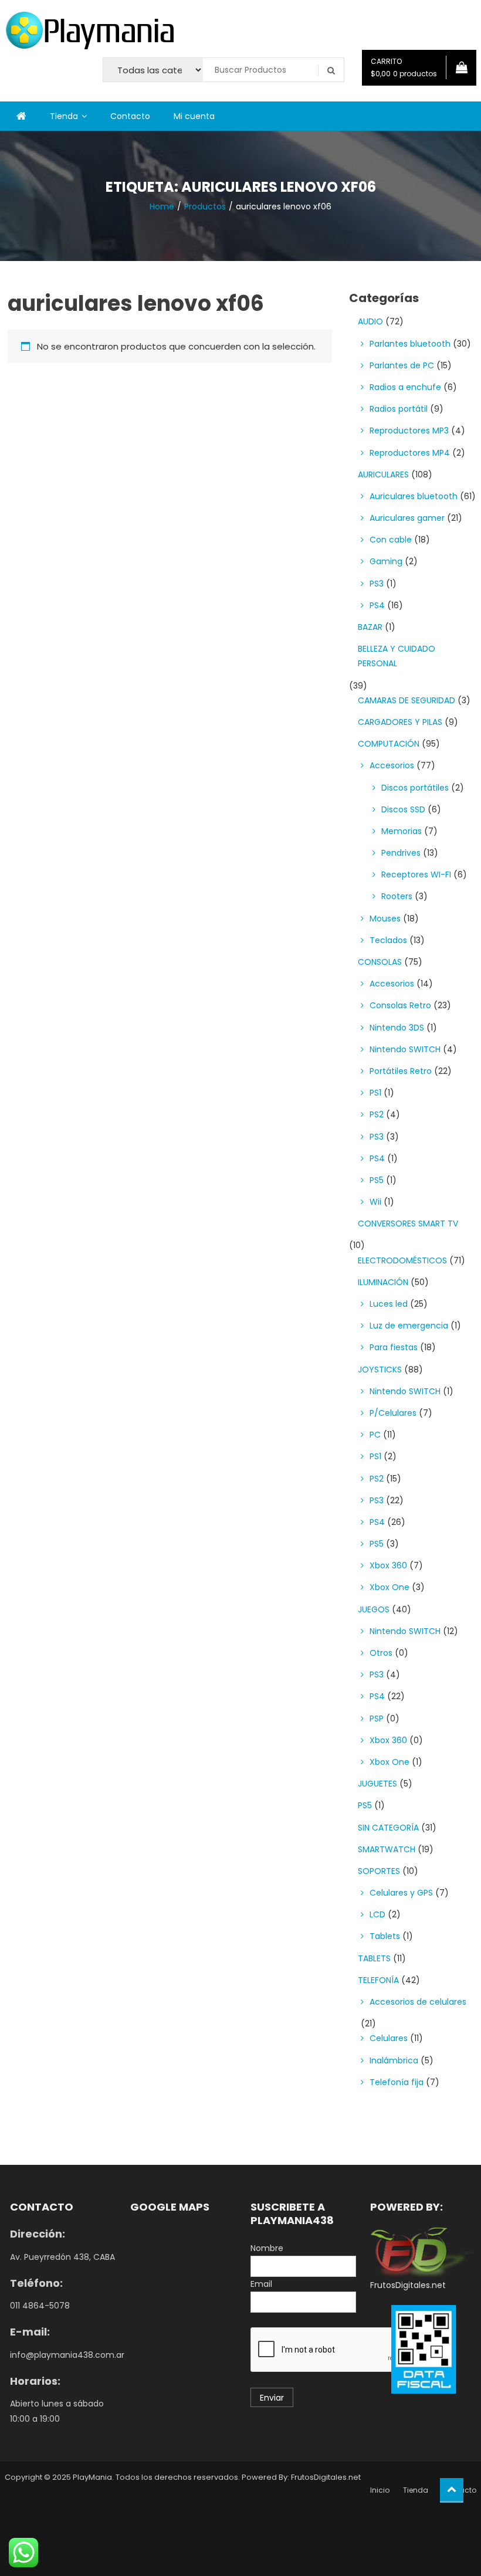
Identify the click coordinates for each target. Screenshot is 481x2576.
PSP (377, 1719)
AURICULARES (383, 474)
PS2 (377, 1114)
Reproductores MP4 (410, 453)
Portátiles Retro (401, 1071)
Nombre (267, 2248)
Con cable (391, 540)
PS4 (377, 605)
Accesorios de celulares (418, 2002)
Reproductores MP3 (409, 431)
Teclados (388, 940)
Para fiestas (394, 1347)
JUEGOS (374, 1609)
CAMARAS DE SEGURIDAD (407, 700)
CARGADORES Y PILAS (400, 722)
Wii (375, 1202)
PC (375, 1435)
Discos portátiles (415, 788)
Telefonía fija (397, 2082)
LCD (377, 1914)
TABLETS (374, 1958)
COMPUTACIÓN (389, 744)
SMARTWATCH (387, 1849)
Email (261, 2284)
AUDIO (370, 321)
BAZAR (370, 627)
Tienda (64, 116)
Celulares (389, 2038)
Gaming (386, 561)
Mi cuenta (194, 116)
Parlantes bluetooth (410, 344)
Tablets (385, 1936)
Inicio (380, 2490)
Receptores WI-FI (416, 875)
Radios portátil (399, 409)
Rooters (397, 896)
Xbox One (389, 1587)
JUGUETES (377, 1784)
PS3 (377, 584)
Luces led (389, 1304)
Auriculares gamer (407, 518)
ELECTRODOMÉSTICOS (402, 1260)
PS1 (375, 1093)
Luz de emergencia (409, 1326)
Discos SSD (403, 809)
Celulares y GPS (401, 1893)
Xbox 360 (388, 1565)
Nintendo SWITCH (405, 1049)
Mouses (385, 918)
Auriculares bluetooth (414, 496)
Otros (381, 1653)
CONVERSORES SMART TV (408, 1223)
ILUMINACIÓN (383, 1282)
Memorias (402, 831)
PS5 (377, 1180)
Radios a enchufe (405, 387)
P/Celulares (393, 1413)
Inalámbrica (394, 2060)
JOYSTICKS (380, 1370)
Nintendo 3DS (397, 1028)
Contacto (130, 116)
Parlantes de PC (402, 365)
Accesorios (392, 765)
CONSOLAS (380, 962)
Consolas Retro (400, 1005)
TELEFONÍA (378, 1980)
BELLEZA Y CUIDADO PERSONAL (397, 656)
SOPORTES (379, 1871)
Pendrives (401, 853)
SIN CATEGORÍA (388, 1828)
